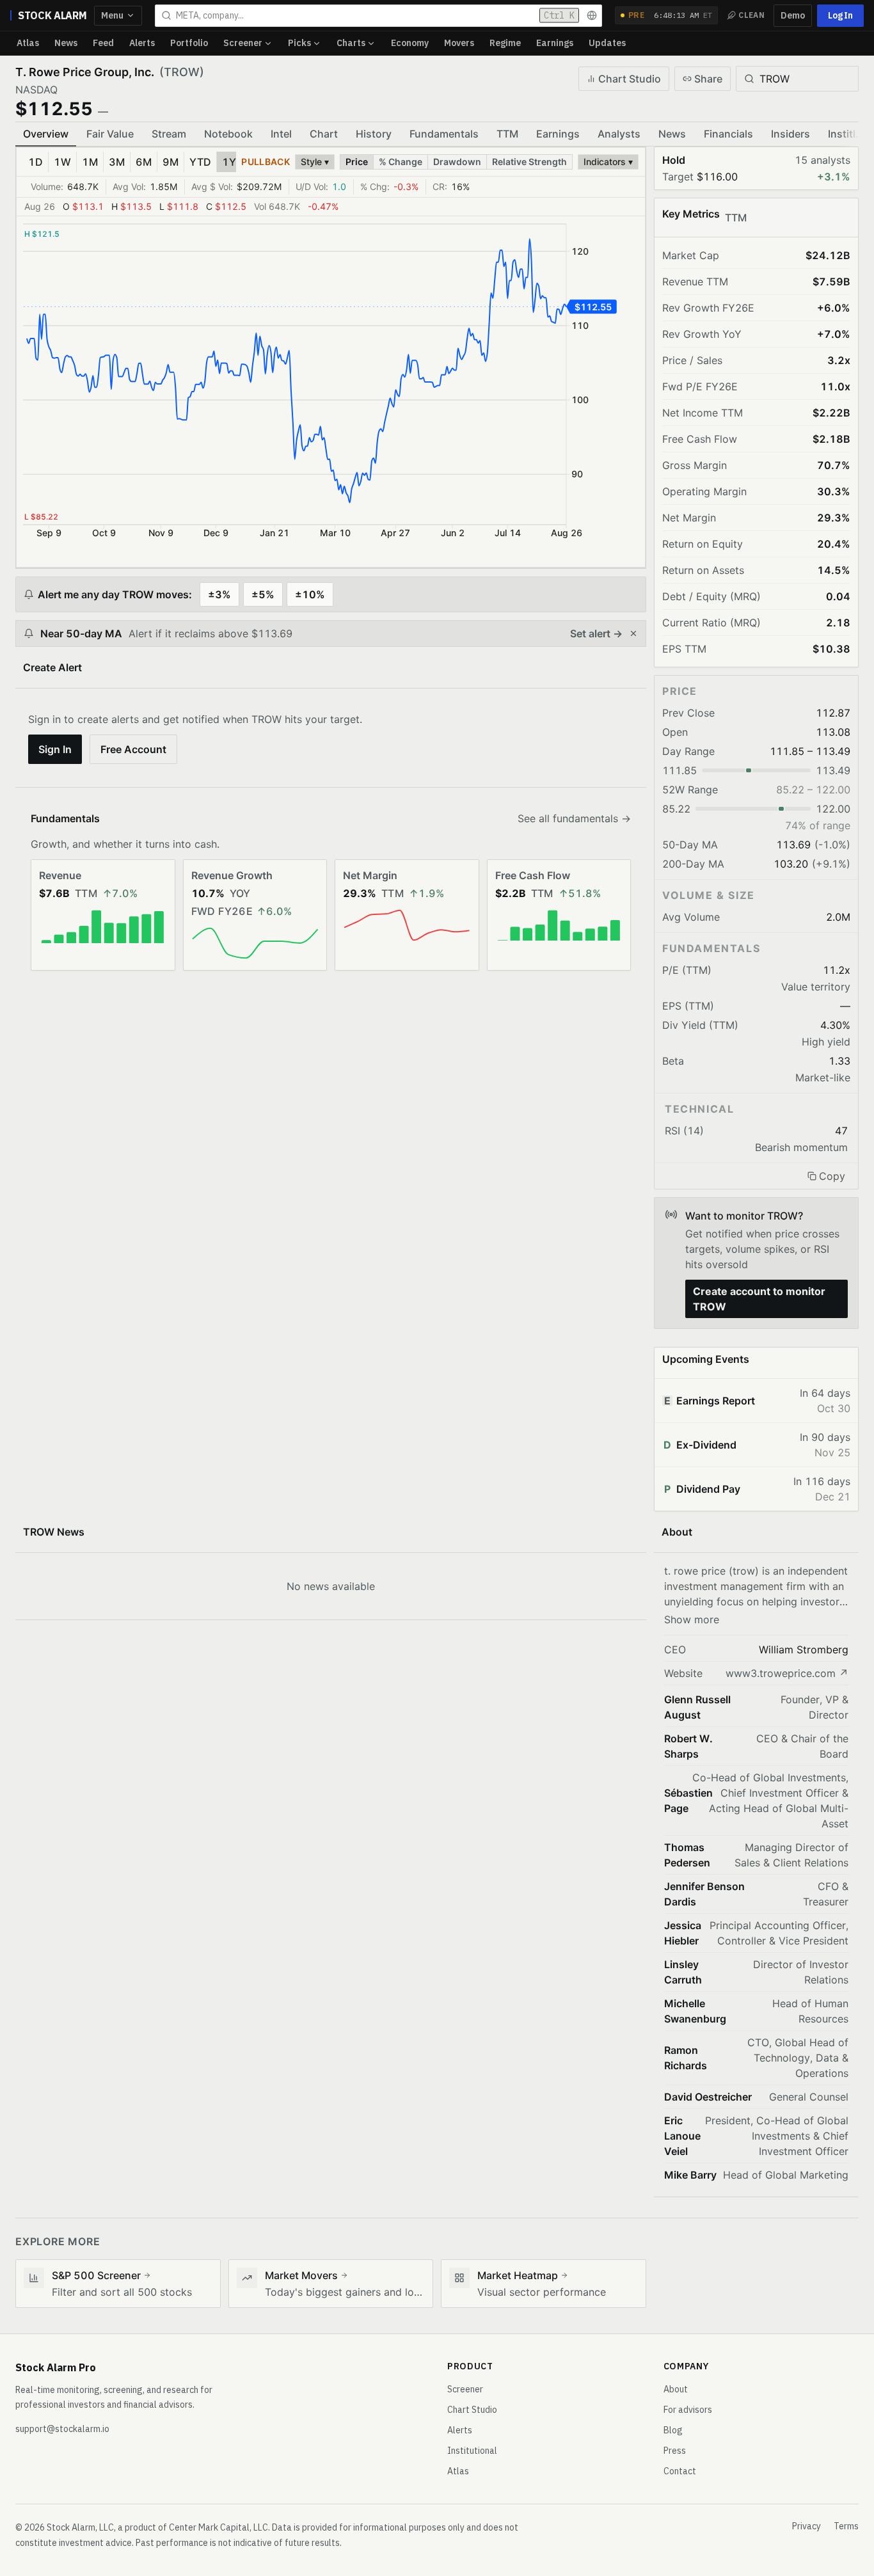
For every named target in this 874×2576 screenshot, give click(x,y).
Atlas (28, 43)
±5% (263, 594)
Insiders (791, 134)
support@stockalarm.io (62, 2429)
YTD (200, 162)
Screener (243, 43)
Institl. (843, 134)
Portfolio (189, 43)
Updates (607, 43)
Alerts (142, 43)
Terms (846, 2526)
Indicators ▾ (608, 162)
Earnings (555, 43)
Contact (680, 2471)
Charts (351, 43)
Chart (324, 134)
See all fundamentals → (574, 818)
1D (36, 162)
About (676, 2389)
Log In (840, 15)
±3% (219, 594)
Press (675, 2451)
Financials (728, 134)
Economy (410, 43)
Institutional (472, 2451)
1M (90, 162)
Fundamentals (444, 134)
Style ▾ (315, 162)
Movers (459, 43)
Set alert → (596, 633)
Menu (112, 15)
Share (708, 79)
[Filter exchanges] (592, 15)
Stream (169, 134)
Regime (505, 43)
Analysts (619, 134)
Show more (692, 1619)
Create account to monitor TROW (759, 1299)
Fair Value (110, 134)
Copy (832, 1176)
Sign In (55, 749)
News (66, 43)
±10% (310, 594)
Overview (46, 134)
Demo (793, 15)
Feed (103, 43)
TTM (507, 134)
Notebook (228, 134)
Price (357, 162)
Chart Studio (630, 79)
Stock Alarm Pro (56, 2367)
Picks (299, 43)
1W (62, 162)
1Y (229, 162)
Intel (281, 134)
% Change (401, 162)
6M (144, 162)
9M (171, 162)
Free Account (133, 749)
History (374, 134)
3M (117, 162)
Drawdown (457, 162)
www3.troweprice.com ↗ (787, 1673)
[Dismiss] (633, 633)
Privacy (806, 2526)
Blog (673, 2430)
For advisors (688, 2410)
